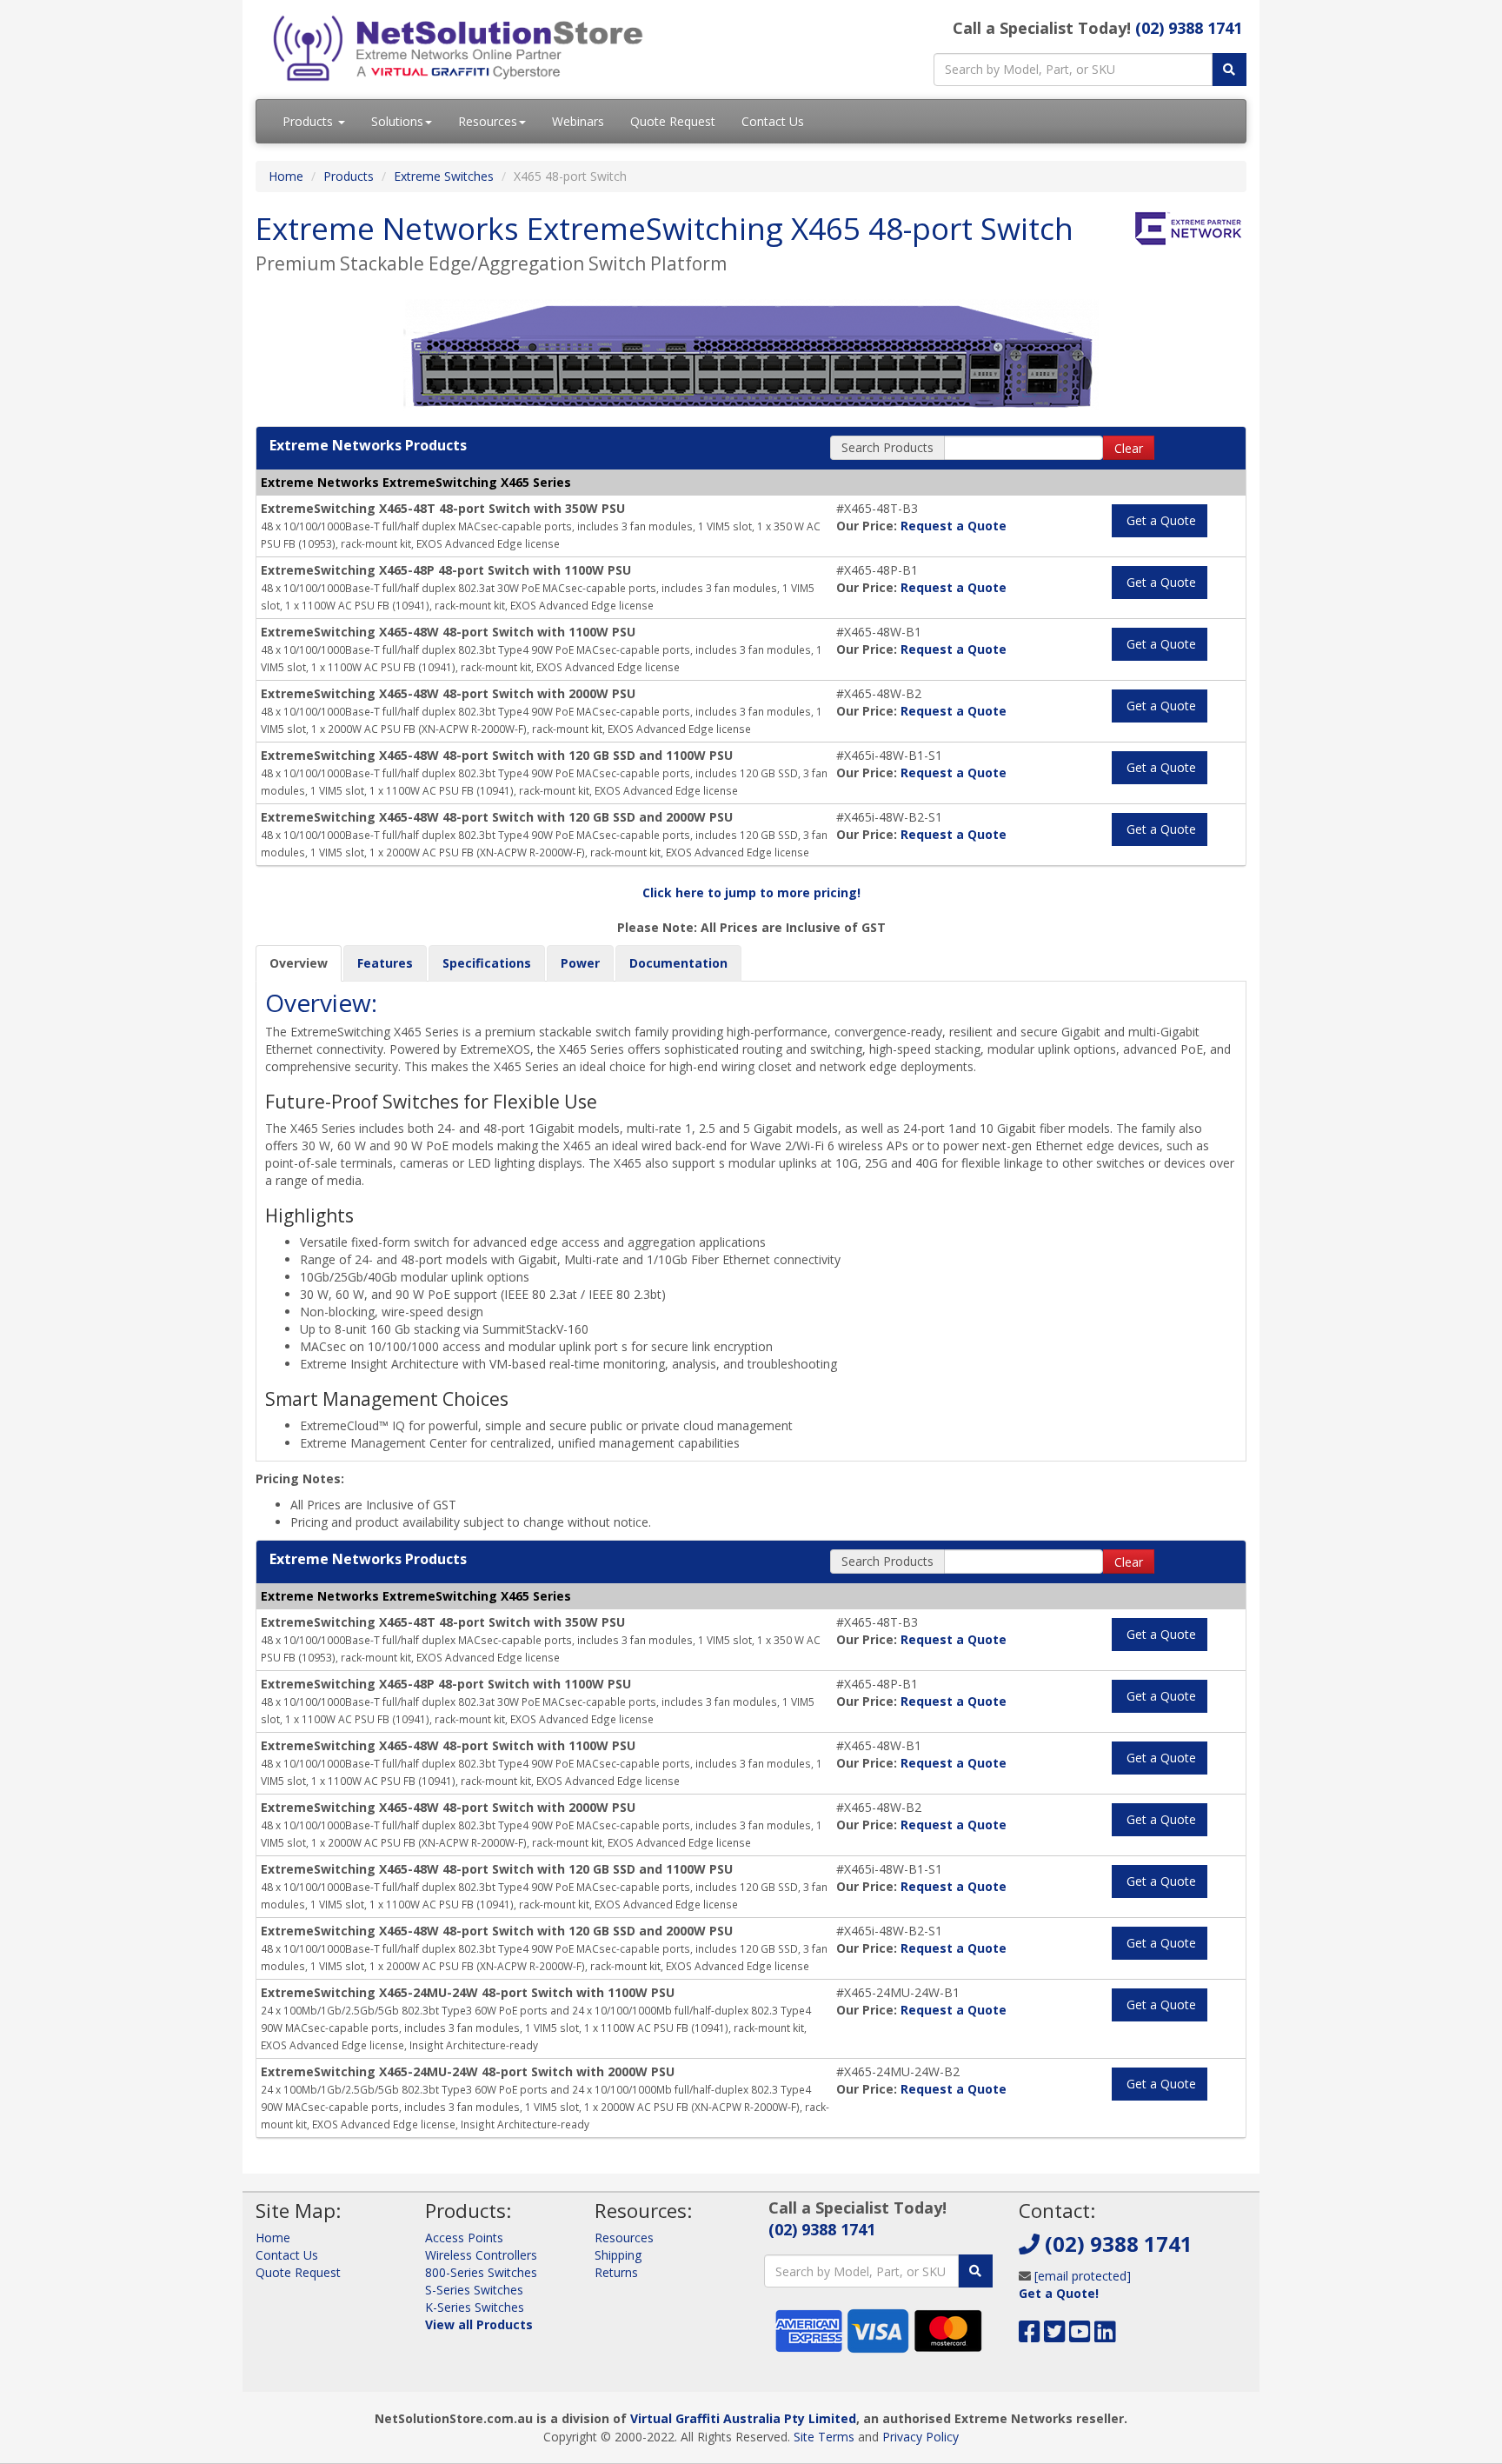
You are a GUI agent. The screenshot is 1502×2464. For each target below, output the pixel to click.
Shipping (618, 2255)
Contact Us (773, 121)
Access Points (464, 2238)
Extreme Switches (444, 176)
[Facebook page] (1030, 2336)
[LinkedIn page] (1105, 2336)
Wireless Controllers (481, 2255)
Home (286, 176)
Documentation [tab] (678, 963)
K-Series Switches (475, 2307)
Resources (488, 121)
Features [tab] (385, 963)
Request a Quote (954, 526)
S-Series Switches (474, 2290)
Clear (1129, 448)
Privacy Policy (920, 2437)
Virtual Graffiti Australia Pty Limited (743, 2418)
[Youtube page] (1080, 2336)
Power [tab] (580, 963)
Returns (616, 2272)
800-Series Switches (481, 2272)
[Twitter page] (1055, 2336)
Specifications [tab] (487, 963)
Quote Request (673, 121)
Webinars (578, 121)
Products (309, 121)
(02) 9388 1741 (1189, 28)
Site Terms (824, 2437)
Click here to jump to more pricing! (751, 892)
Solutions (397, 121)
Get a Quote (1160, 520)
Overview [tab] (299, 963)
